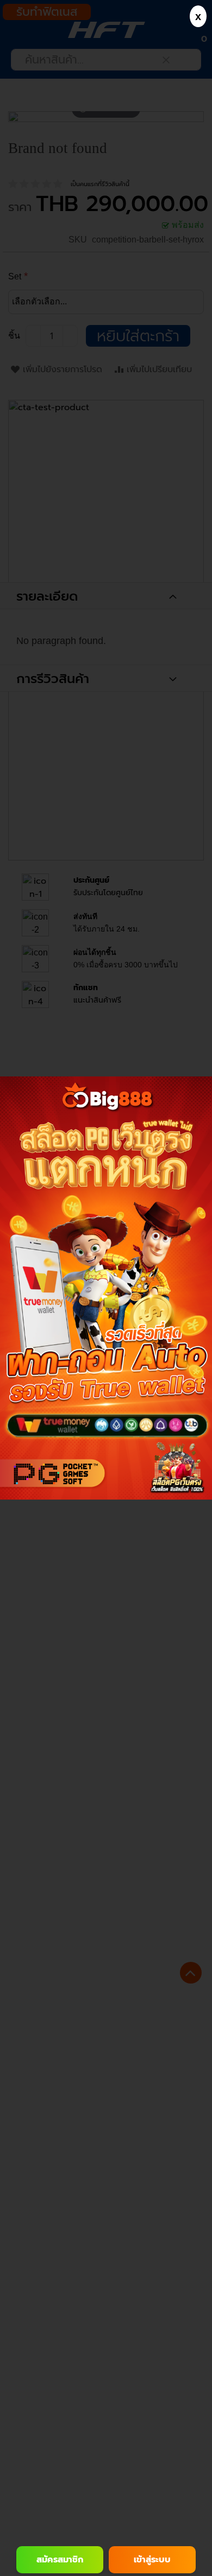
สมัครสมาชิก (60, 2560)
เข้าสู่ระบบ (152, 2560)
